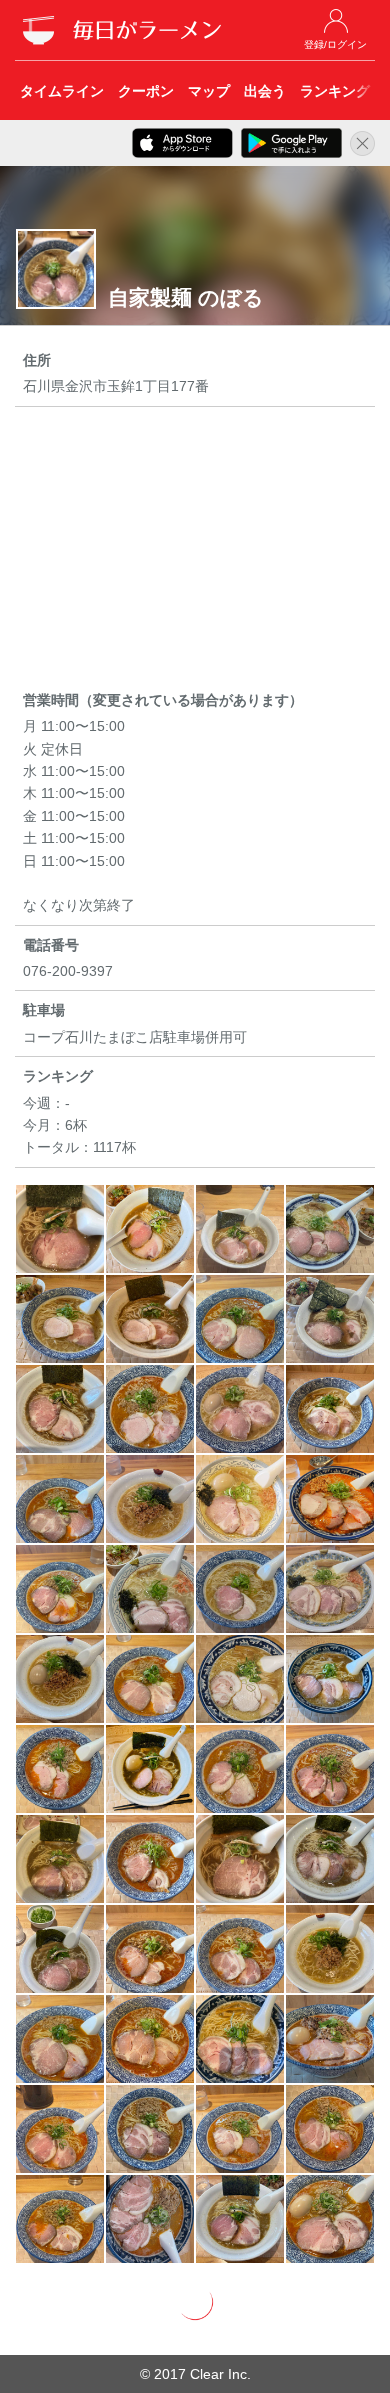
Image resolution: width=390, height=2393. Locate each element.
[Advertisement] (195, 552)
